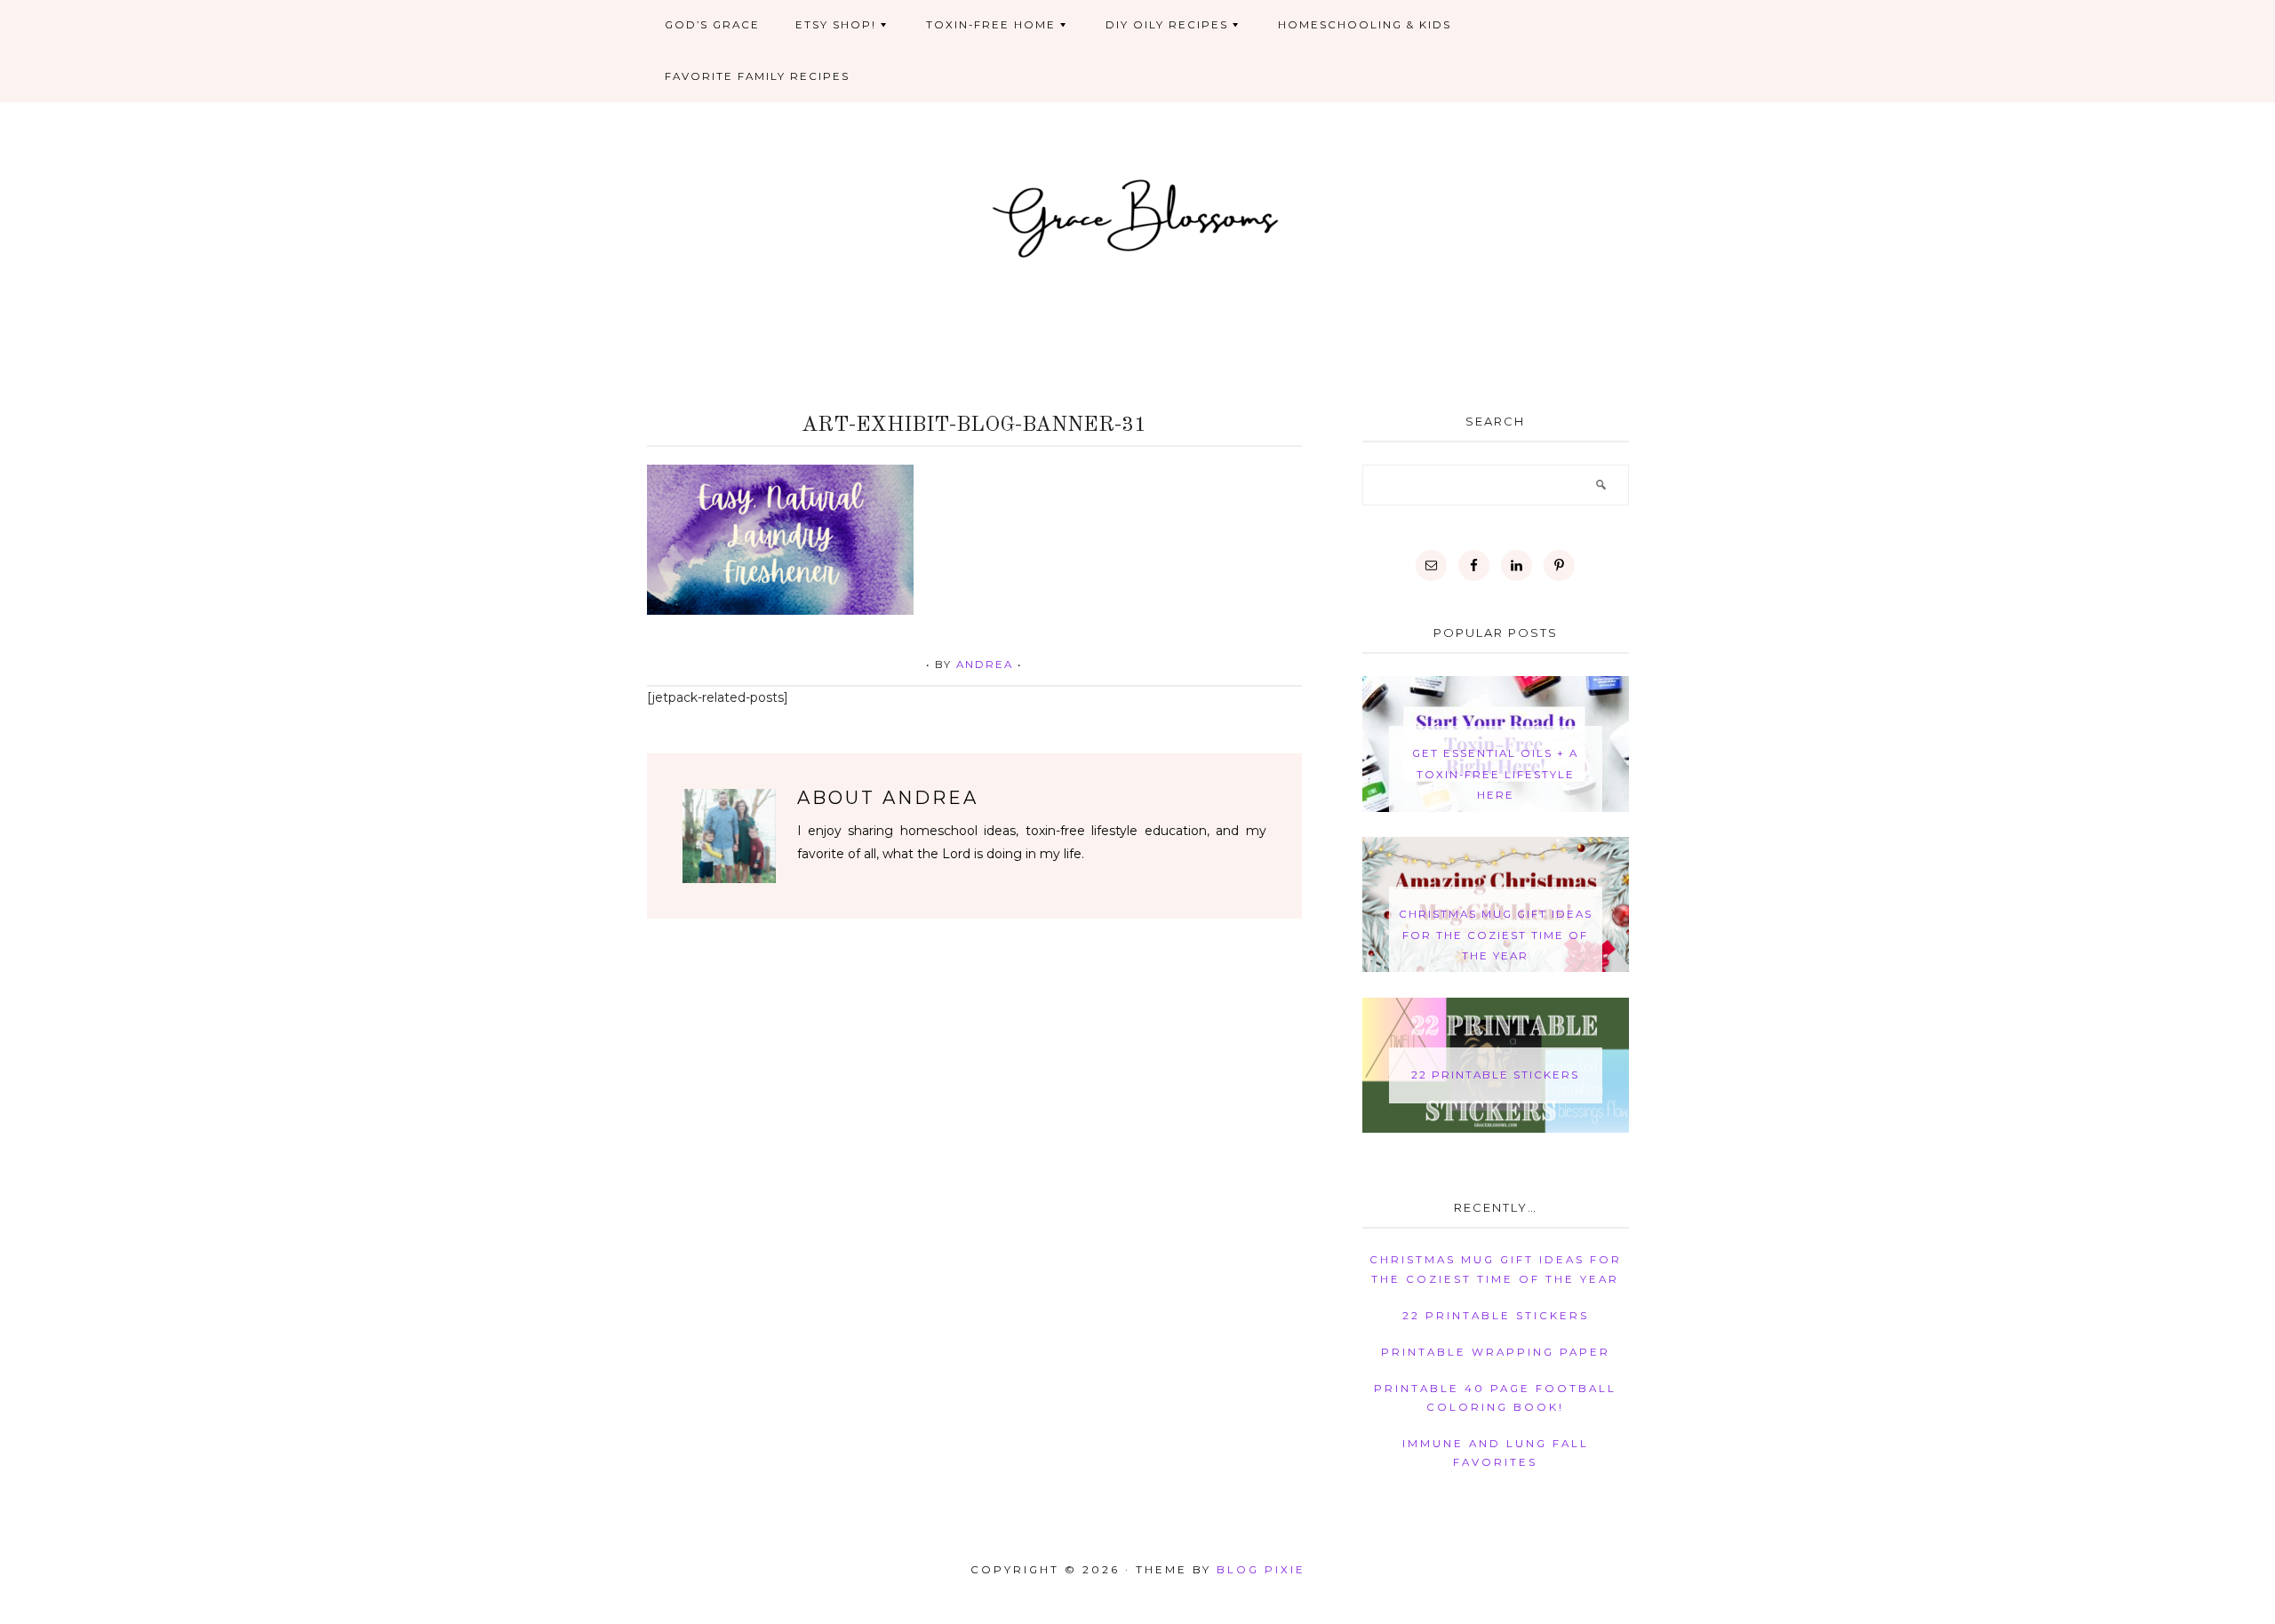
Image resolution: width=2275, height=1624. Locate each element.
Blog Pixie (1261, 1570)
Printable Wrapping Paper (1496, 1352)
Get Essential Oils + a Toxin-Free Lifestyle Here (1495, 774)
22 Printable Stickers (1495, 1075)
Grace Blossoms (1138, 216)
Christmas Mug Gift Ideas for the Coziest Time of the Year (1496, 935)
